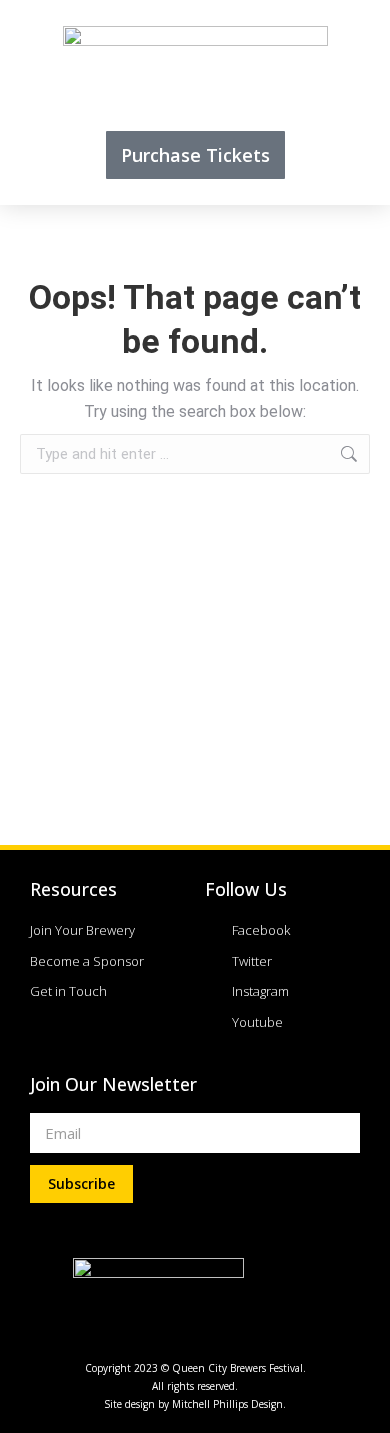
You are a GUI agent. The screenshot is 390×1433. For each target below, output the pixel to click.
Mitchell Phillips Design (227, 1404)
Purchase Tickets (195, 155)
